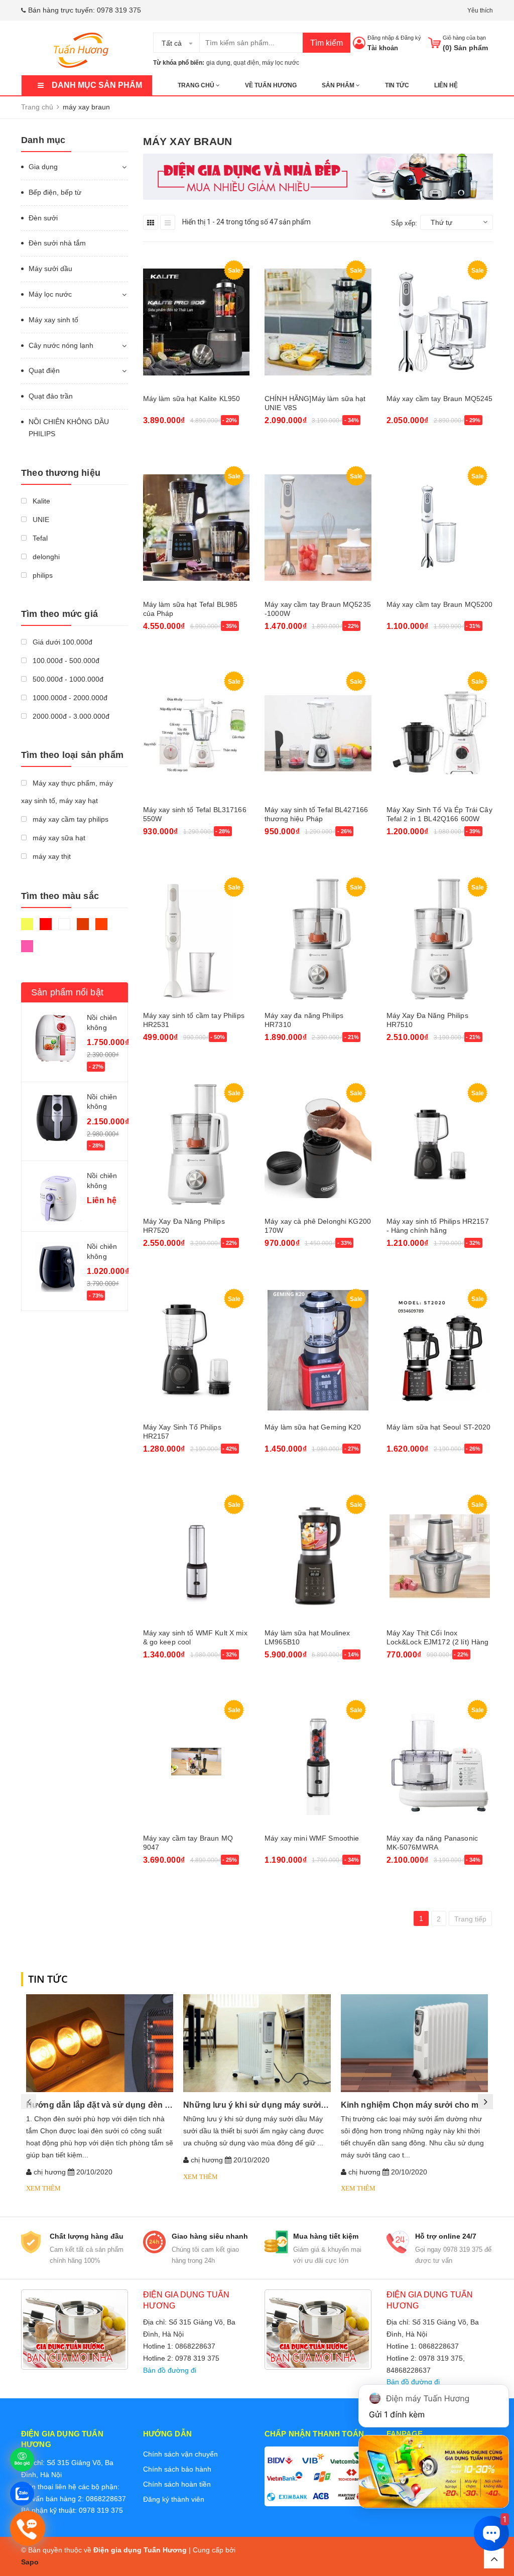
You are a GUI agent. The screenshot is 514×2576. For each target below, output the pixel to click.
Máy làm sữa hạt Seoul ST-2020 (439, 1427)
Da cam (103, 929)
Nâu (84, 929)
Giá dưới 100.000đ (61, 642)
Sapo (30, 2562)
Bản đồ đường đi (170, 2370)
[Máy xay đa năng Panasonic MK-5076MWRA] (440, 1762)
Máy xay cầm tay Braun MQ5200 (440, 604)
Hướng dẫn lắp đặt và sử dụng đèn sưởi (105, 2105)
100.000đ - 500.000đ (65, 661)
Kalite (40, 501)
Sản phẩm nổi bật (67, 992)
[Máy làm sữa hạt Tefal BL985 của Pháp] (197, 528)
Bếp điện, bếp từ (55, 192)
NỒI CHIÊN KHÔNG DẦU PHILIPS (69, 428)
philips (42, 575)
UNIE (40, 520)
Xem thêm (43, 2188)
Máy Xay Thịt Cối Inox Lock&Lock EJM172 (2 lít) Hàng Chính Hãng (438, 1642)
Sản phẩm (339, 85)
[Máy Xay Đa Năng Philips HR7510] (440, 939)
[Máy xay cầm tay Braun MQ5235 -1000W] (318, 528)
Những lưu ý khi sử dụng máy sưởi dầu (261, 2105)
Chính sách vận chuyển (180, 2454)
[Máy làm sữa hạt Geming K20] (318, 1350)
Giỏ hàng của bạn (464, 38)
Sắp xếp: (404, 223)
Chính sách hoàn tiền (177, 2484)
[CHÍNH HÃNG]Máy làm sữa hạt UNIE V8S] (318, 322)
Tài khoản (383, 48)
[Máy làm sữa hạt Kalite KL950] (197, 322)
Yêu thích (480, 11)
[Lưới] (151, 222)
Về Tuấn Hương (271, 85)
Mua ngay (164, 447)
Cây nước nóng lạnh (61, 345)
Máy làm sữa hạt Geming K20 (313, 1427)
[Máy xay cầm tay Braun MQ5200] (440, 528)
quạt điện (246, 63)
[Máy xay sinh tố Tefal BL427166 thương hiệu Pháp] (318, 733)
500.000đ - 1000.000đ (67, 679)
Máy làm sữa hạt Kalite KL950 (192, 399)
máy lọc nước (281, 63)
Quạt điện (44, 370)
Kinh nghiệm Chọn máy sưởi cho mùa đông (426, 2105)
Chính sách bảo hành (177, 2469)
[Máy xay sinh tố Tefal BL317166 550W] (197, 733)
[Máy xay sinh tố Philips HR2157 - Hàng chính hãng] (440, 1145)
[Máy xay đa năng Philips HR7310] (318, 939)
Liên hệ (446, 85)
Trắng (66, 929)
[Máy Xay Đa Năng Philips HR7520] (197, 1145)
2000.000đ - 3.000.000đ (70, 716)
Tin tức (397, 85)
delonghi (45, 557)
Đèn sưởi (43, 218)
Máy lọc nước (50, 294)
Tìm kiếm (327, 43)
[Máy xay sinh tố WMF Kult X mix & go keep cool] (197, 1556)
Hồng (28, 951)
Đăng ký (411, 38)
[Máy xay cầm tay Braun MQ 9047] (197, 1762)
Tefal (39, 538)
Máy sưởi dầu (50, 269)
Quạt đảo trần (51, 396)
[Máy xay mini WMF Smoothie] (318, 1762)
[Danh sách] (168, 222)
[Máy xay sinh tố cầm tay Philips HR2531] (197, 939)
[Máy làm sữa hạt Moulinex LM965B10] (318, 1556)
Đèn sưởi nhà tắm (57, 243)
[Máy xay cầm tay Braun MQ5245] (440, 322)
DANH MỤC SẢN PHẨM (97, 85)
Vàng (28, 929)
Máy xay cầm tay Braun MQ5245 (440, 399)
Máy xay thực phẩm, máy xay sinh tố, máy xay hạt (67, 792)
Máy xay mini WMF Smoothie (312, 1838)
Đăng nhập (381, 38)
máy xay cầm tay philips (70, 819)
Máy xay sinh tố (53, 320)
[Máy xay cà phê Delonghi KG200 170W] (318, 1145)
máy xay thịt (51, 856)
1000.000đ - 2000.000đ (69, 698)
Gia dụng (43, 167)
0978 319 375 (119, 10)
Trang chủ (197, 85)
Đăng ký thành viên (174, 2499)
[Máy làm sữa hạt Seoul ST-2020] (440, 1350)
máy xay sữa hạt (58, 838)
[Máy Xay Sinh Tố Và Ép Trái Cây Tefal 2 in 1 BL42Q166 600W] (440, 733)
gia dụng (218, 63)
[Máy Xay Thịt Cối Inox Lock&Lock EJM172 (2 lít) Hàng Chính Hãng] (440, 1556)
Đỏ (47, 929)
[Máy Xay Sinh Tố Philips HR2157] (197, 1350)
